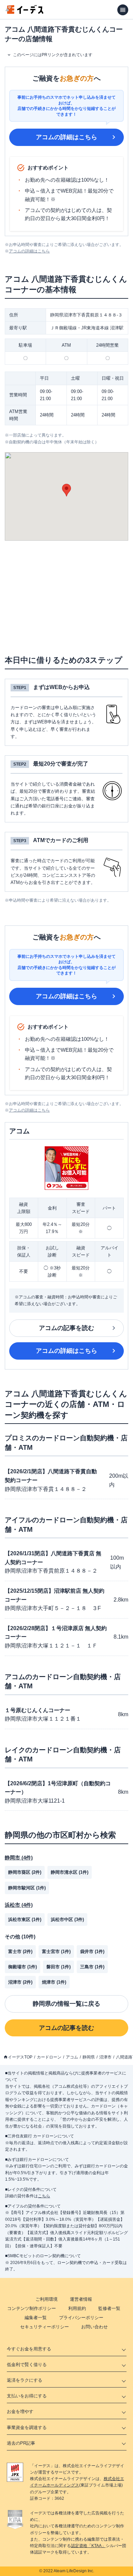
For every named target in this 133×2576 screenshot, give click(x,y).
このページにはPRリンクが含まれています (53, 55)
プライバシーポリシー (81, 2318)
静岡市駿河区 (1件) (27, 1888)
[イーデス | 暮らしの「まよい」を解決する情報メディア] (25, 12)
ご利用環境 (47, 2299)
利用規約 (77, 2308)
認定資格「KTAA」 (88, 2546)
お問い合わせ (94, 2327)
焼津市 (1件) (54, 1982)
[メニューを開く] (123, 10)
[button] (66, 490)
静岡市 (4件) (19, 1858)
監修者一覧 (109, 2308)
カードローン (49, 2057)
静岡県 (89, 2057)
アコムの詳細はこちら (66, 137)
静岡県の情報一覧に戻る (66, 2004)
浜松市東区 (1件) (25, 1919)
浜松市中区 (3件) (67, 1919)
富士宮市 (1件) (56, 1951)
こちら (44, 2196)
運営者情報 (81, 2299)
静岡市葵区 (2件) (25, 1872)
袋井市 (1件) (92, 1951)
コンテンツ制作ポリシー (32, 2308)
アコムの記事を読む (66, 1328)
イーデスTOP (20, 2057)
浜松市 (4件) (19, 1905)
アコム (72, 2057)
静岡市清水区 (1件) (70, 1872)
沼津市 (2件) (20, 1982)
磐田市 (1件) (58, 1967)
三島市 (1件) (92, 1967)
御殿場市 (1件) (23, 1967)
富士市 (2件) (20, 1951)
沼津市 (105, 2057)
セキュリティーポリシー (45, 2327)
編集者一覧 (36, 2318)
